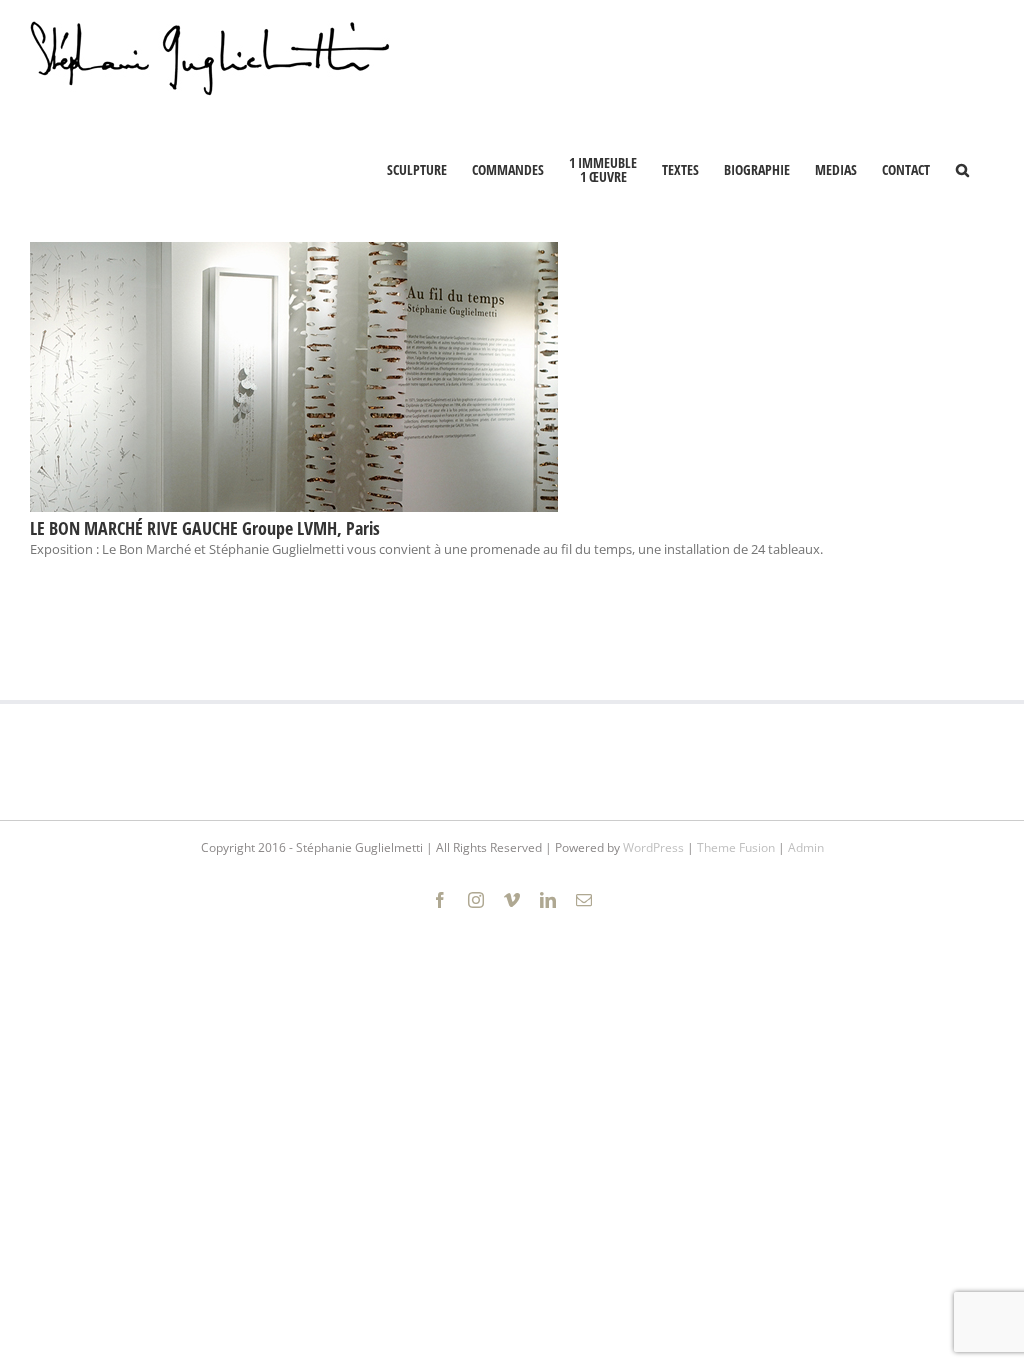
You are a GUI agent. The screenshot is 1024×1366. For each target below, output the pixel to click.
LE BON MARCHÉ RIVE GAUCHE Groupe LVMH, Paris (205, 528)
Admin (806, 847)
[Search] (962, 168)
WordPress (653, 847)
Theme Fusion (736, 847)
